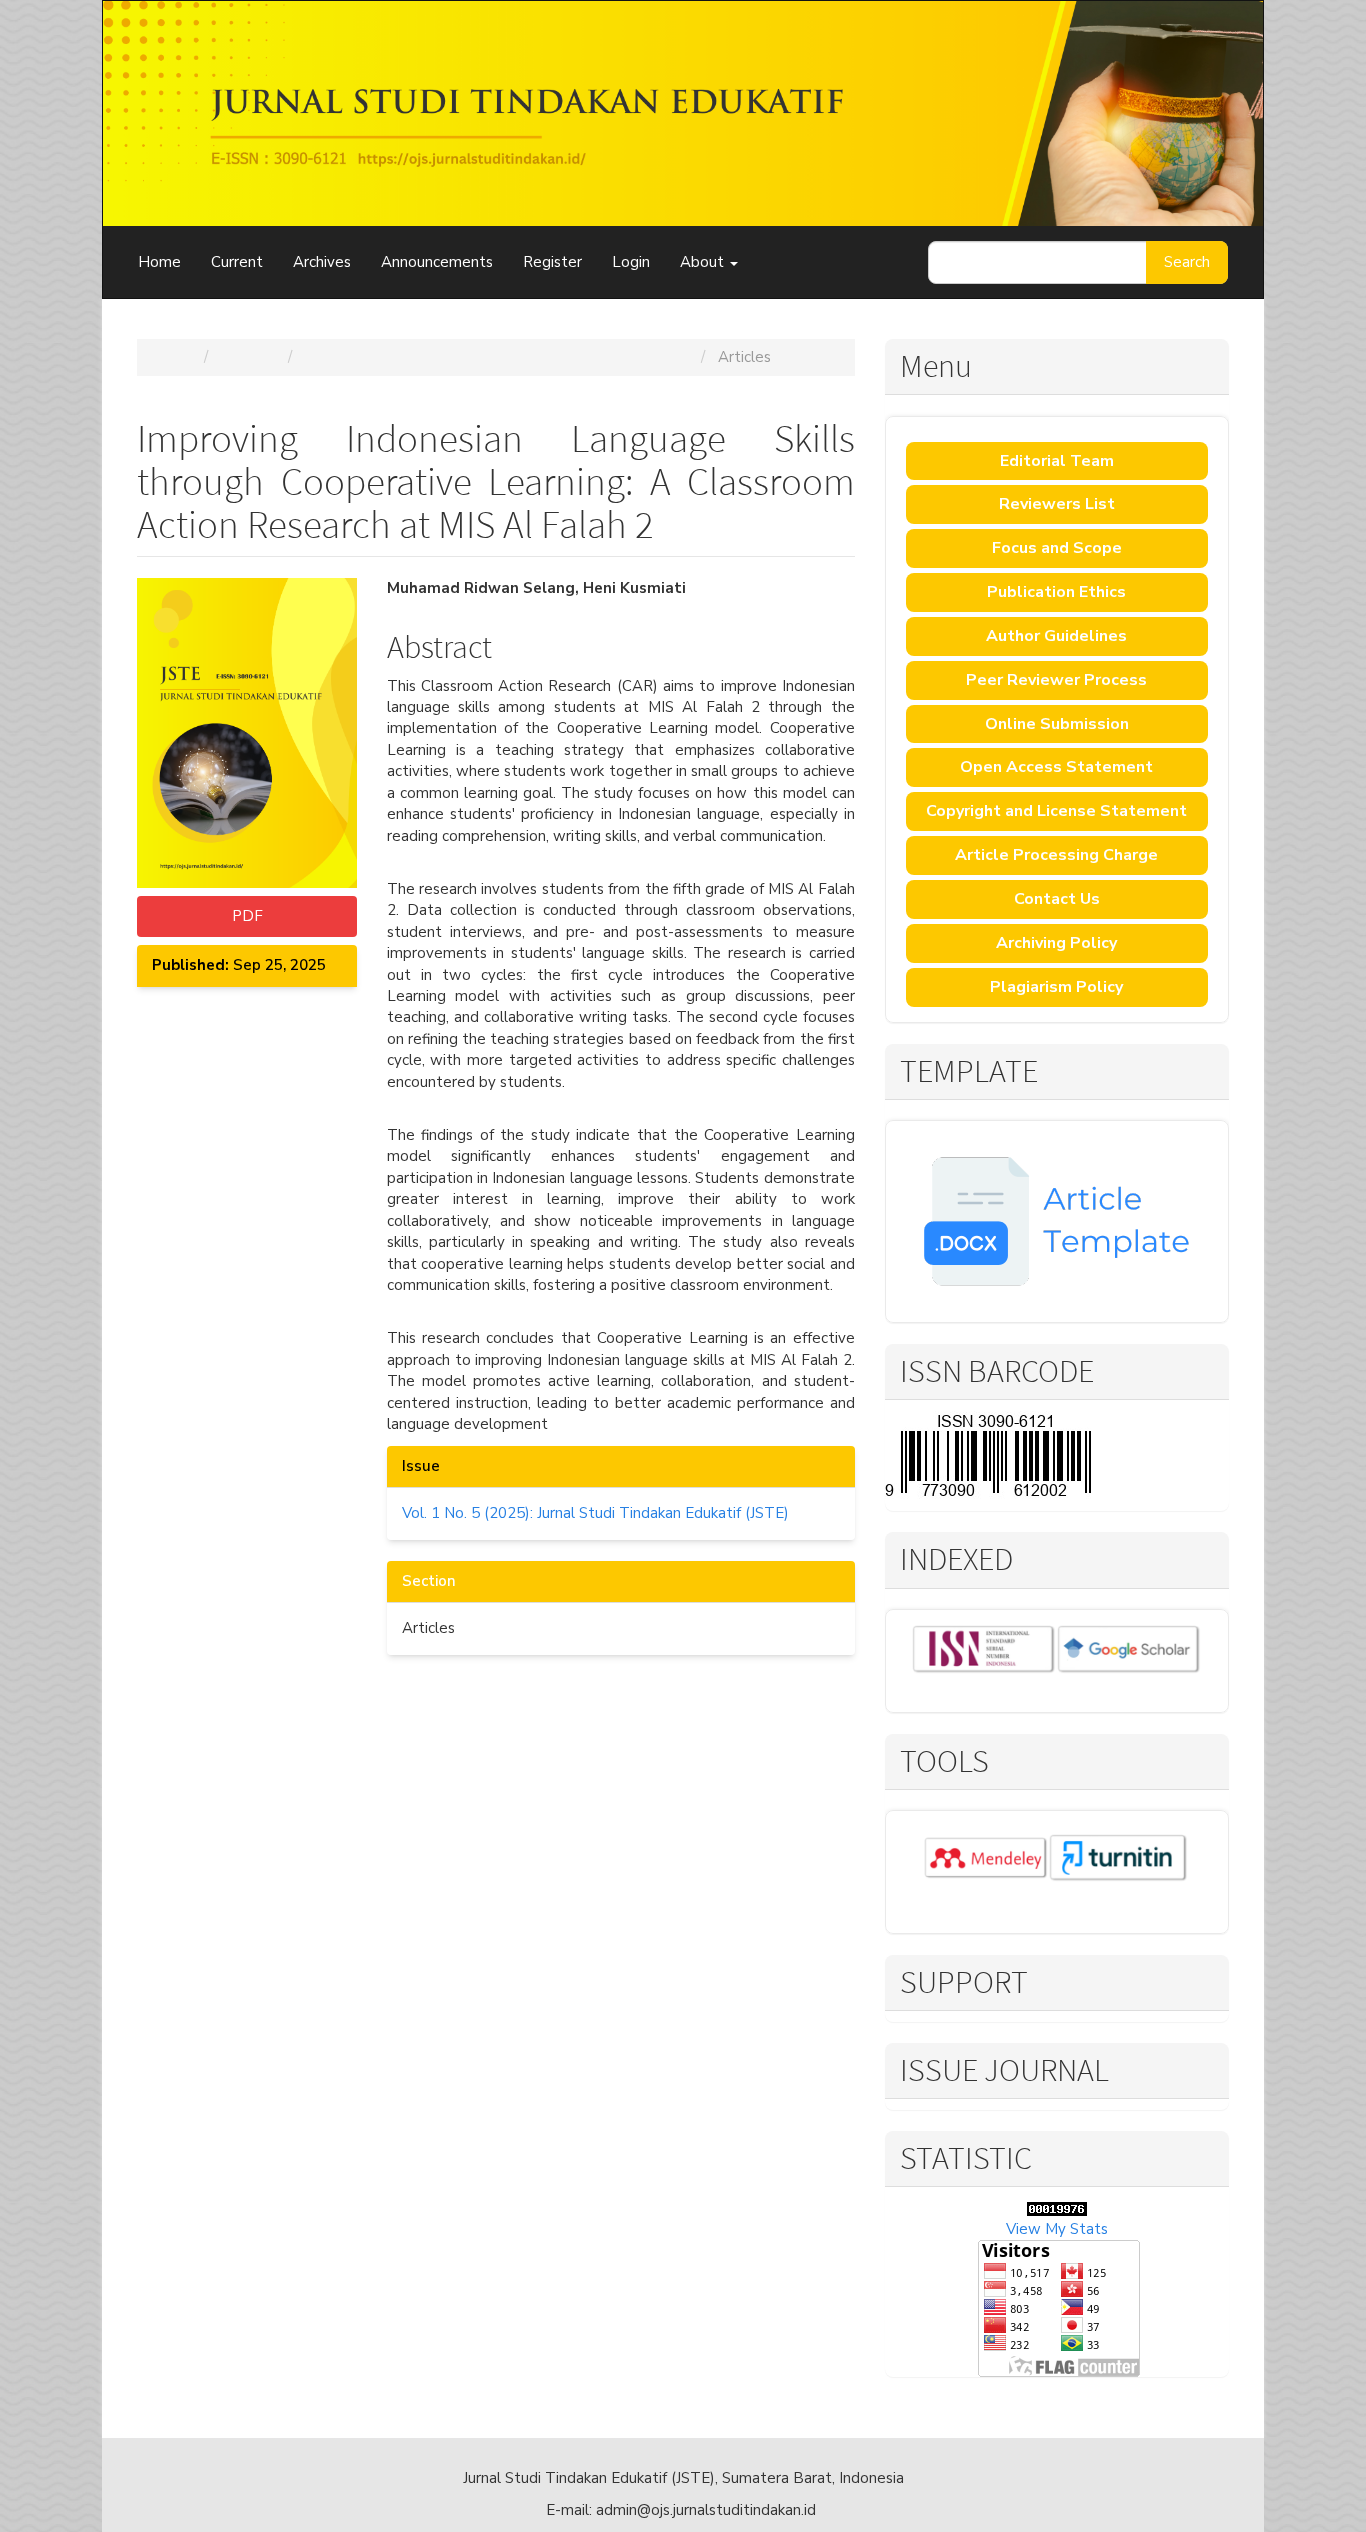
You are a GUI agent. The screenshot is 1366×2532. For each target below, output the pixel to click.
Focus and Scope (1057, 548)
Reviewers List (1057, 504)
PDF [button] (247, 916)
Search (1187, 262)
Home (159, 262)
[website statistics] (1057, 2207)
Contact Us (1057, 899)
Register (552, 262)
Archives (322, 262)
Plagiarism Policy (1056, 987)
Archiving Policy (1056, 943)
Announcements (437, 262)
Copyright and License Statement (1056, 811)
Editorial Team (1057, 461)
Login (631, 262)
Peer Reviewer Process (1056, 680)
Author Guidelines (1056, 636)
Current (237, 262)
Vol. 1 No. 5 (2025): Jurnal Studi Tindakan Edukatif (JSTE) (498, 357)
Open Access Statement (1056, 767)
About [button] (704, 262)
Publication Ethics (1056, 592)
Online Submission (1057, 724)
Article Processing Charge (1056, 855)
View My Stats (1057, 2229)
